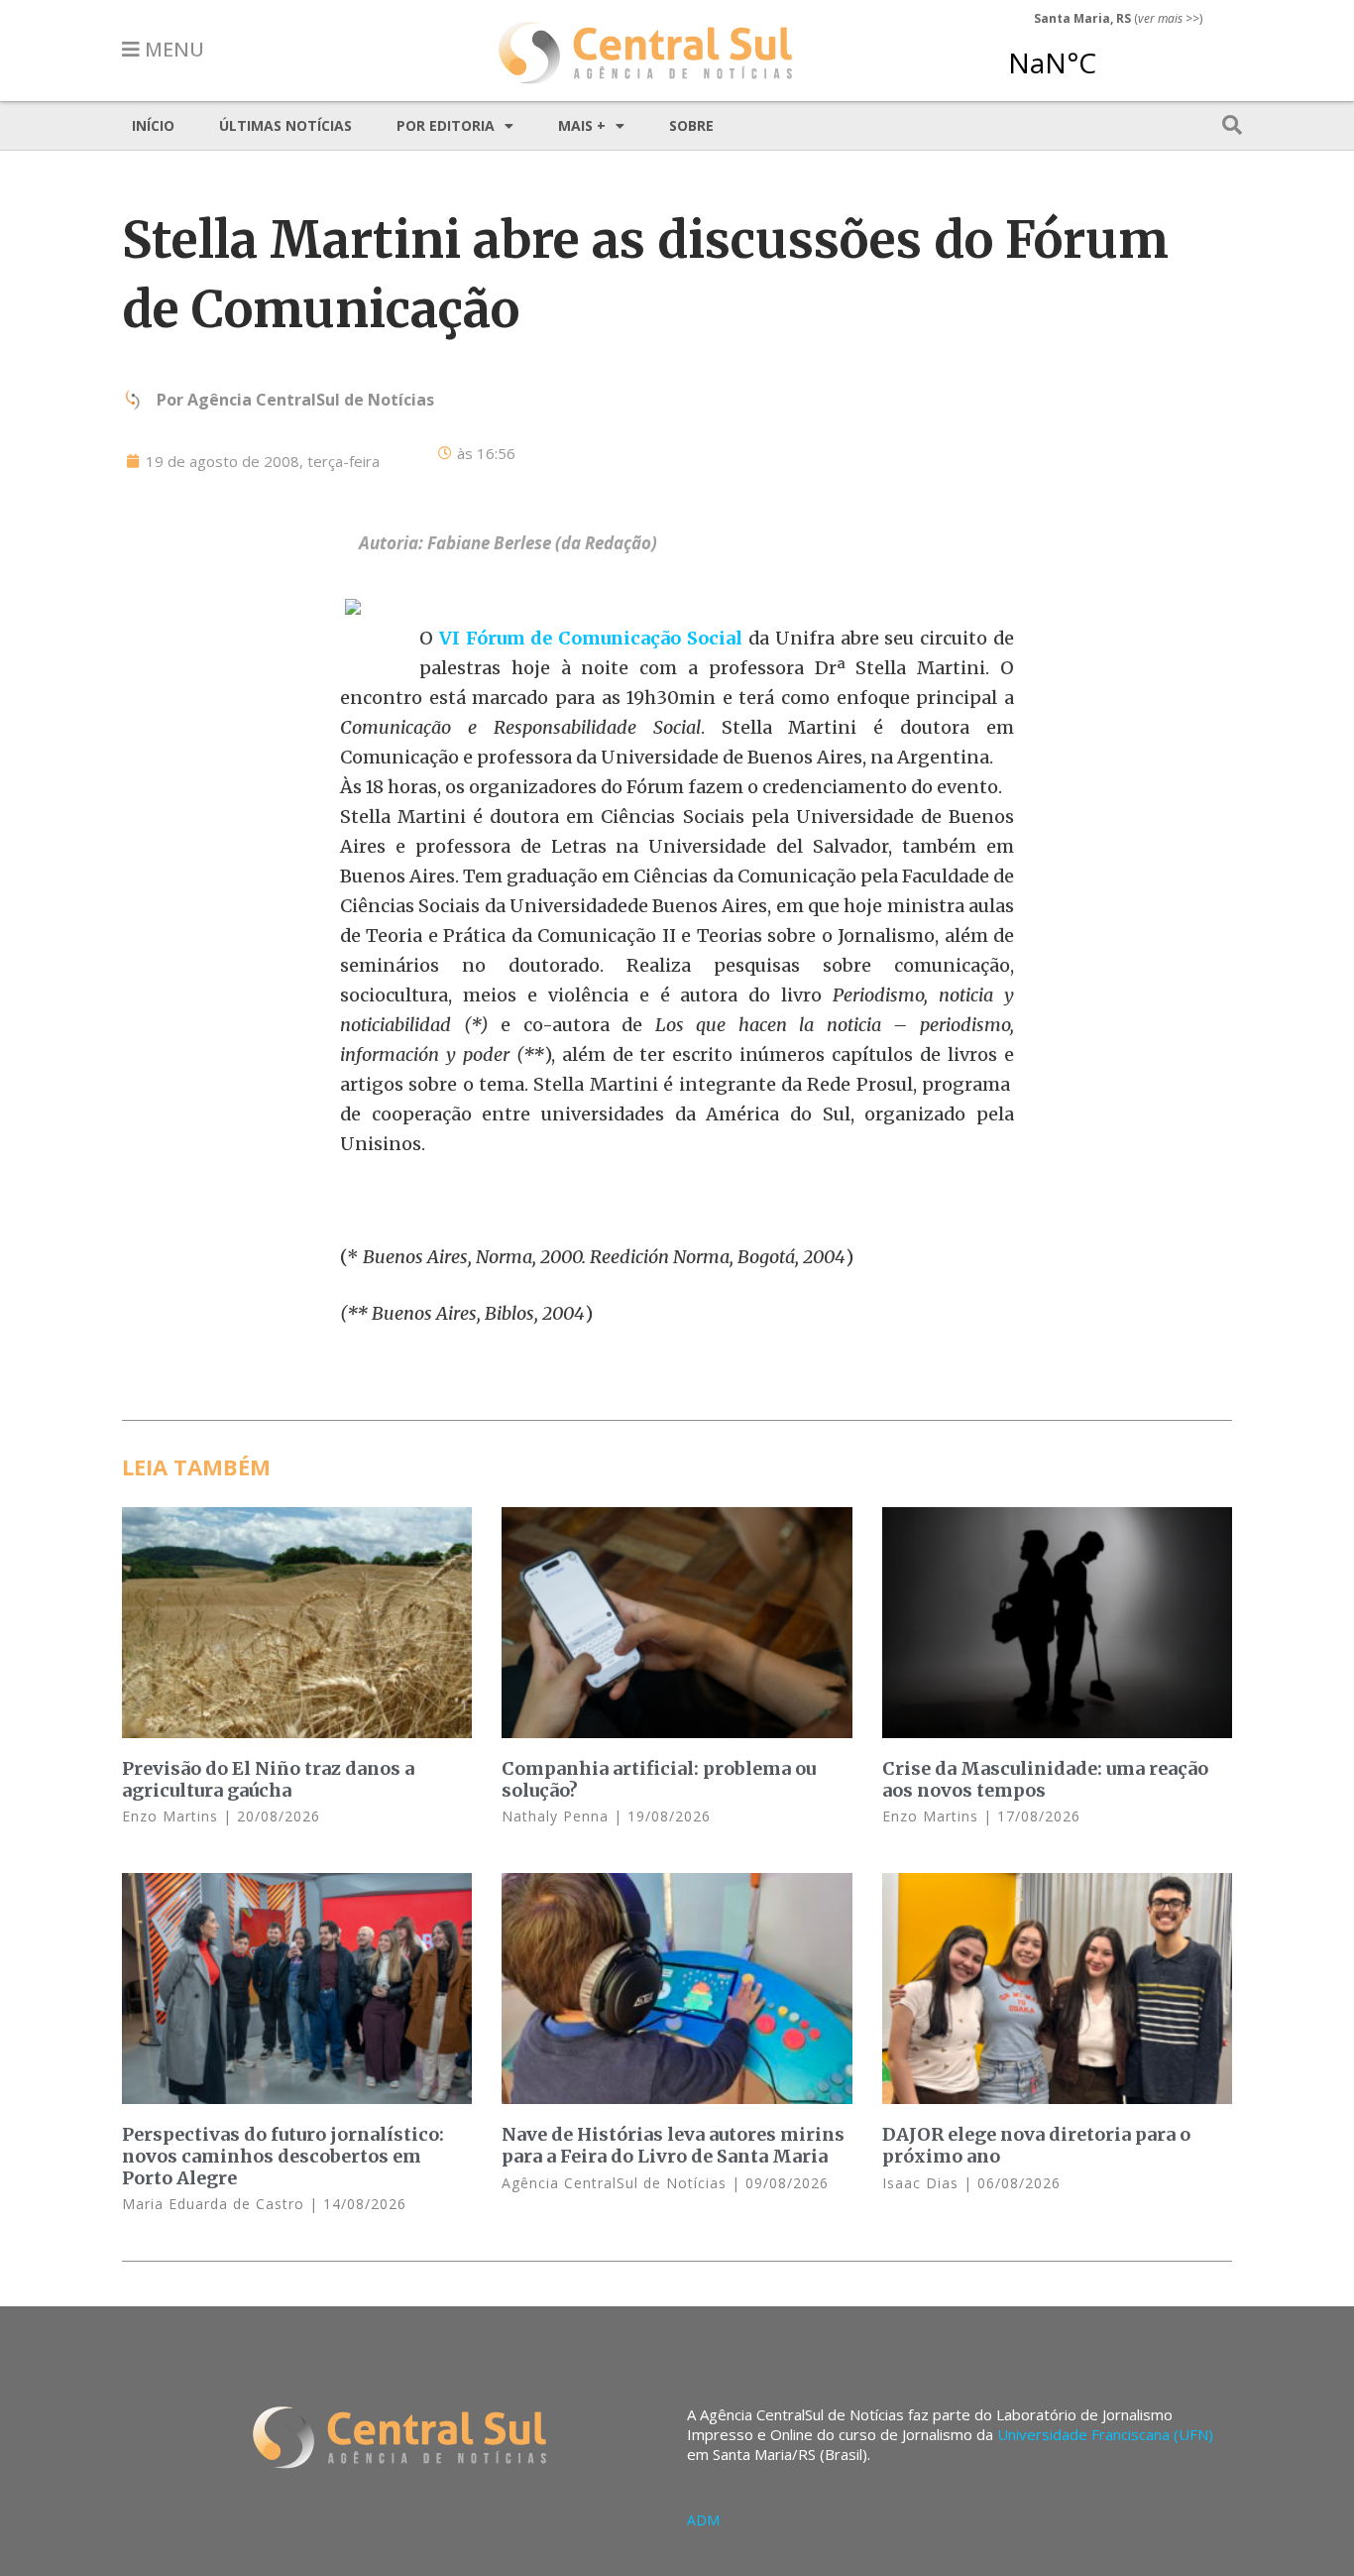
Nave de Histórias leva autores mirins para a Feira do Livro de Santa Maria (673, 2145)
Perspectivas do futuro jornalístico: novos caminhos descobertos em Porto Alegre (283, 2156)
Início (153, 125)
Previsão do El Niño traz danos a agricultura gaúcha (268, 1779)
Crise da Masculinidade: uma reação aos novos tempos (1045, 1779)
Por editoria (446, 125)
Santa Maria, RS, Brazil (1110, 54)
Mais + (582, 125)
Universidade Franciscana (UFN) (1105, 2434)
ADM (703, 2520)
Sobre (691, 125)
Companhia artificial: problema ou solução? (659, 1779)
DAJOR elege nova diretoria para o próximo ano (1036, 2145)
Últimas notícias (285, 125)
